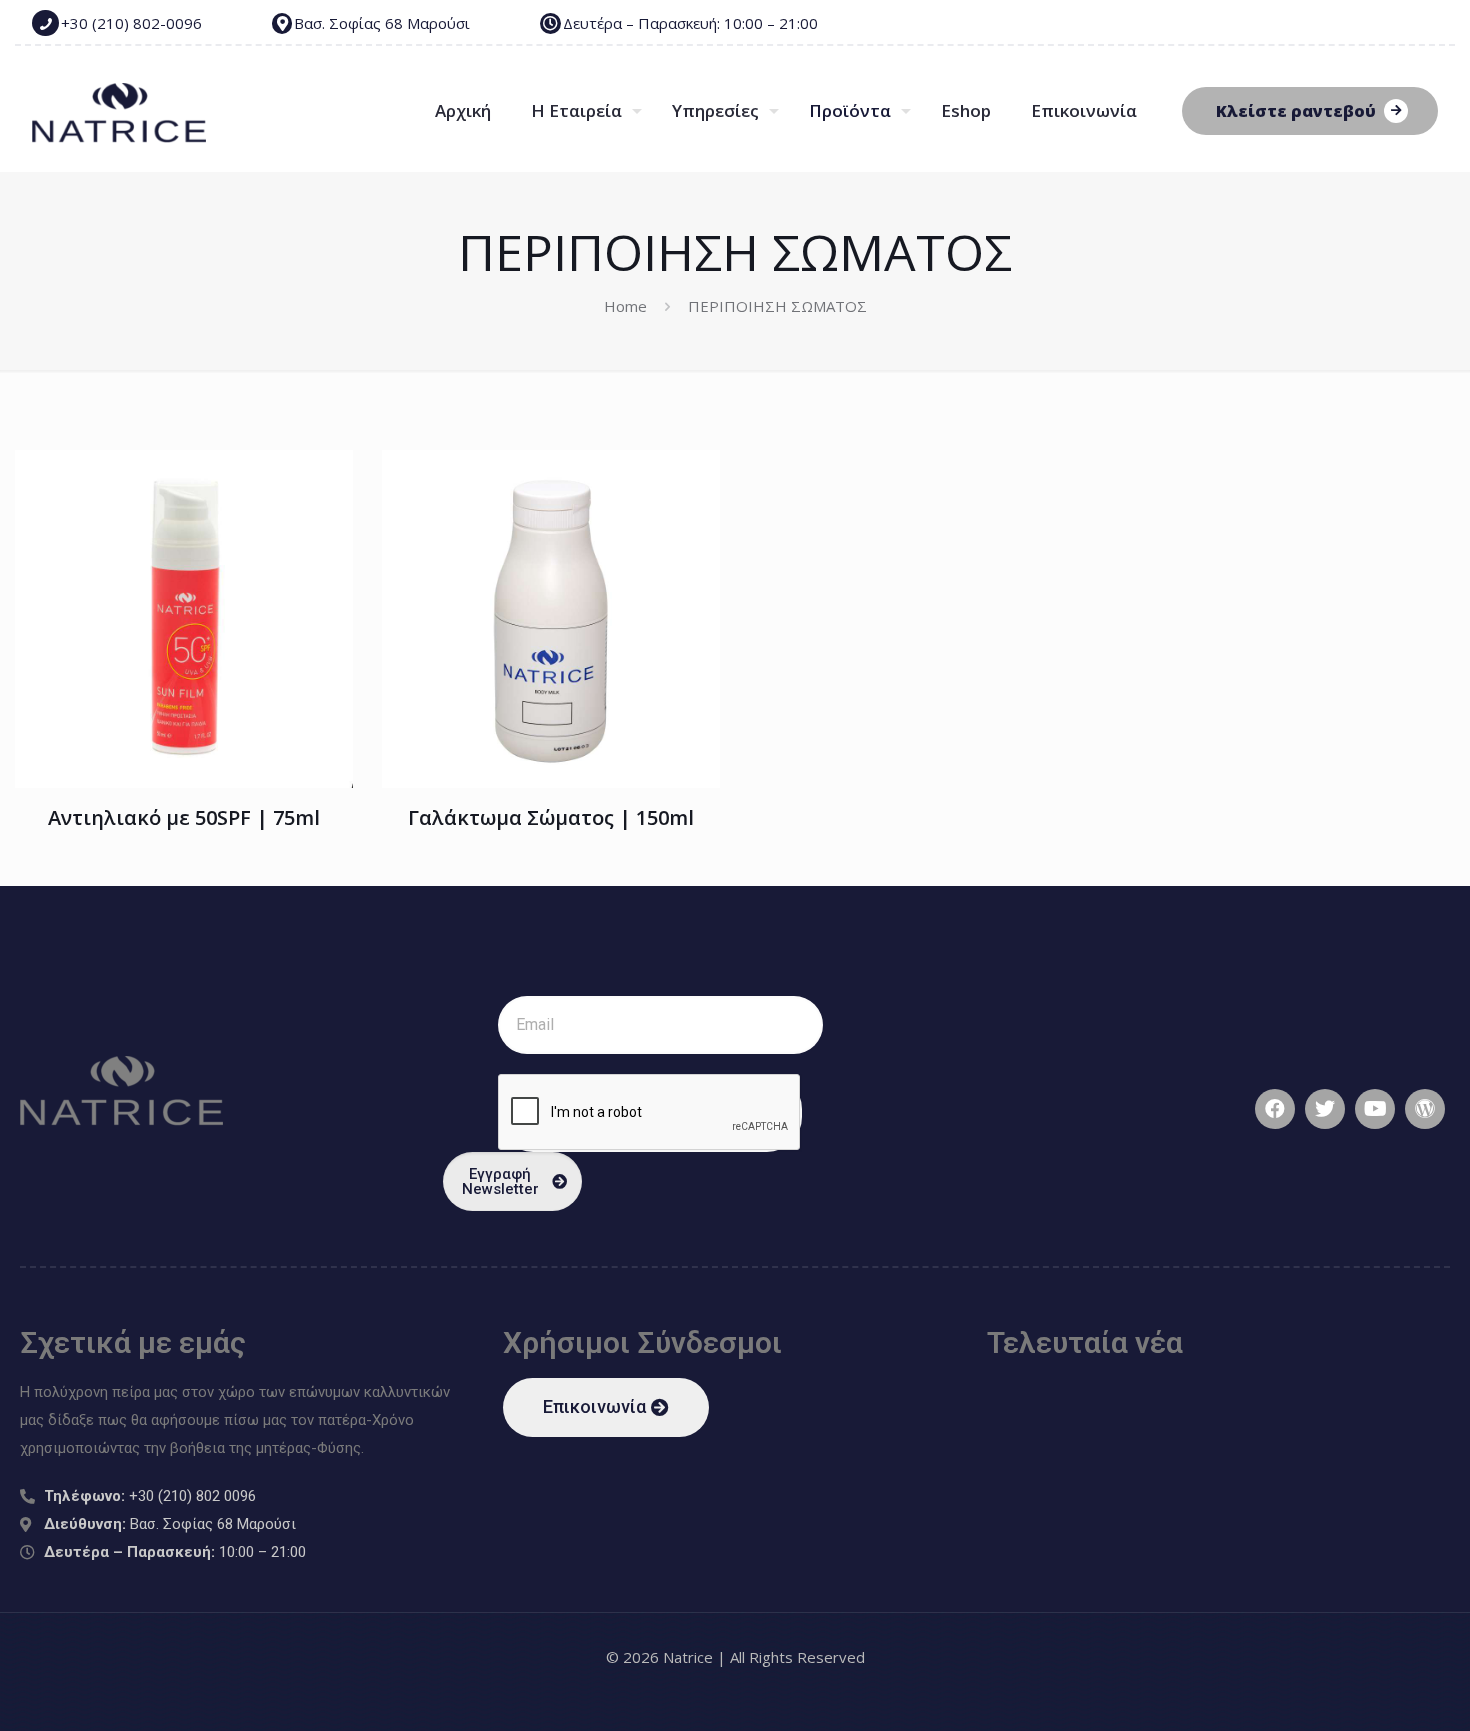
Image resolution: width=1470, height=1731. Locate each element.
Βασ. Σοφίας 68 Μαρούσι (382, 23)
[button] (606, 1407)
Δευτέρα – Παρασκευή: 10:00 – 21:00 (690, 23)
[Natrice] (119, 111)
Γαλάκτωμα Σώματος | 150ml (551, 817)
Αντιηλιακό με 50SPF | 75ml (184, 817)
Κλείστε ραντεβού (1296, 111)
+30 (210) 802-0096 (131, 23)
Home (625, 306)
